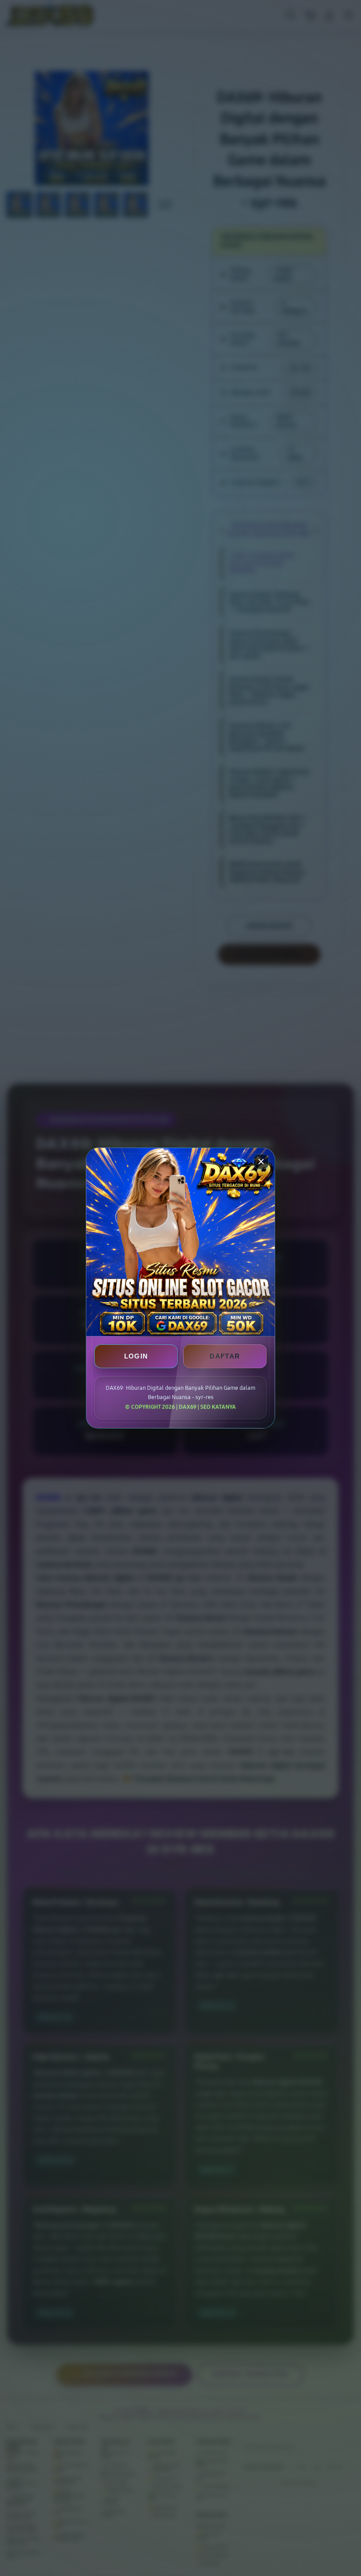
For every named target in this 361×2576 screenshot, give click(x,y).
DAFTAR (225, 1356)
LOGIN (136, 1356)
